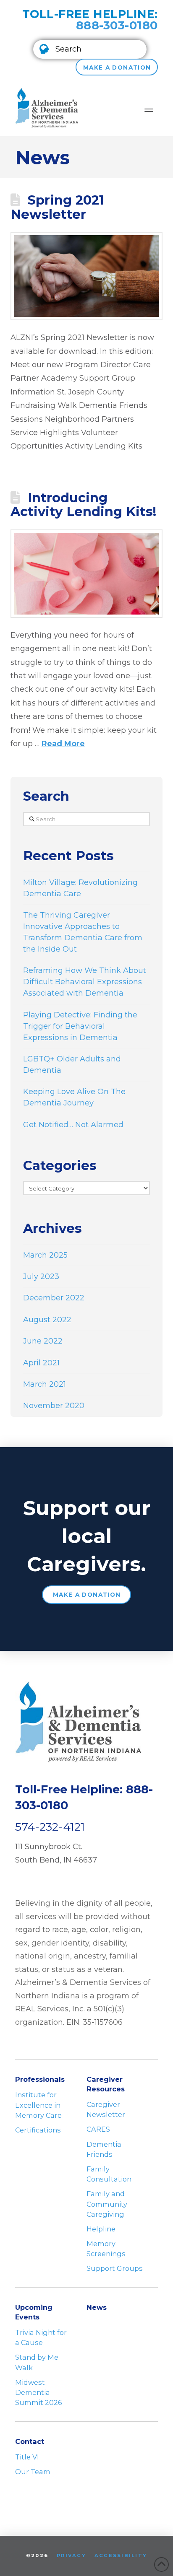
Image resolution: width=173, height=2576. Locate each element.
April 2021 (41, 1363)
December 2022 (54, 1298)
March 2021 (45, 1384)
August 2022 (47, 1320)
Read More (63, 744)
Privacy (71, 2555)
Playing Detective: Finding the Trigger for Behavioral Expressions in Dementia (80, 1026)
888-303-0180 (117, 25)
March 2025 (45, 1255)
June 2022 (43, 1341)
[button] (90, 49)
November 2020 (54, 1406)
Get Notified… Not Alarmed (73, 1125)
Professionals (40, 2079)
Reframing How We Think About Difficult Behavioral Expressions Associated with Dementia (85, 982)
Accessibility (121, 2555)
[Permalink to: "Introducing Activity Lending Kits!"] (87, 574)
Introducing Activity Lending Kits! (83, 505)
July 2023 (41, 1276)
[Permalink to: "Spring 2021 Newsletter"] (87, 276)
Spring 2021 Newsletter (57, 207)
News (97, 2307)
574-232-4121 (50, 1827)
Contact (30, 2441)
